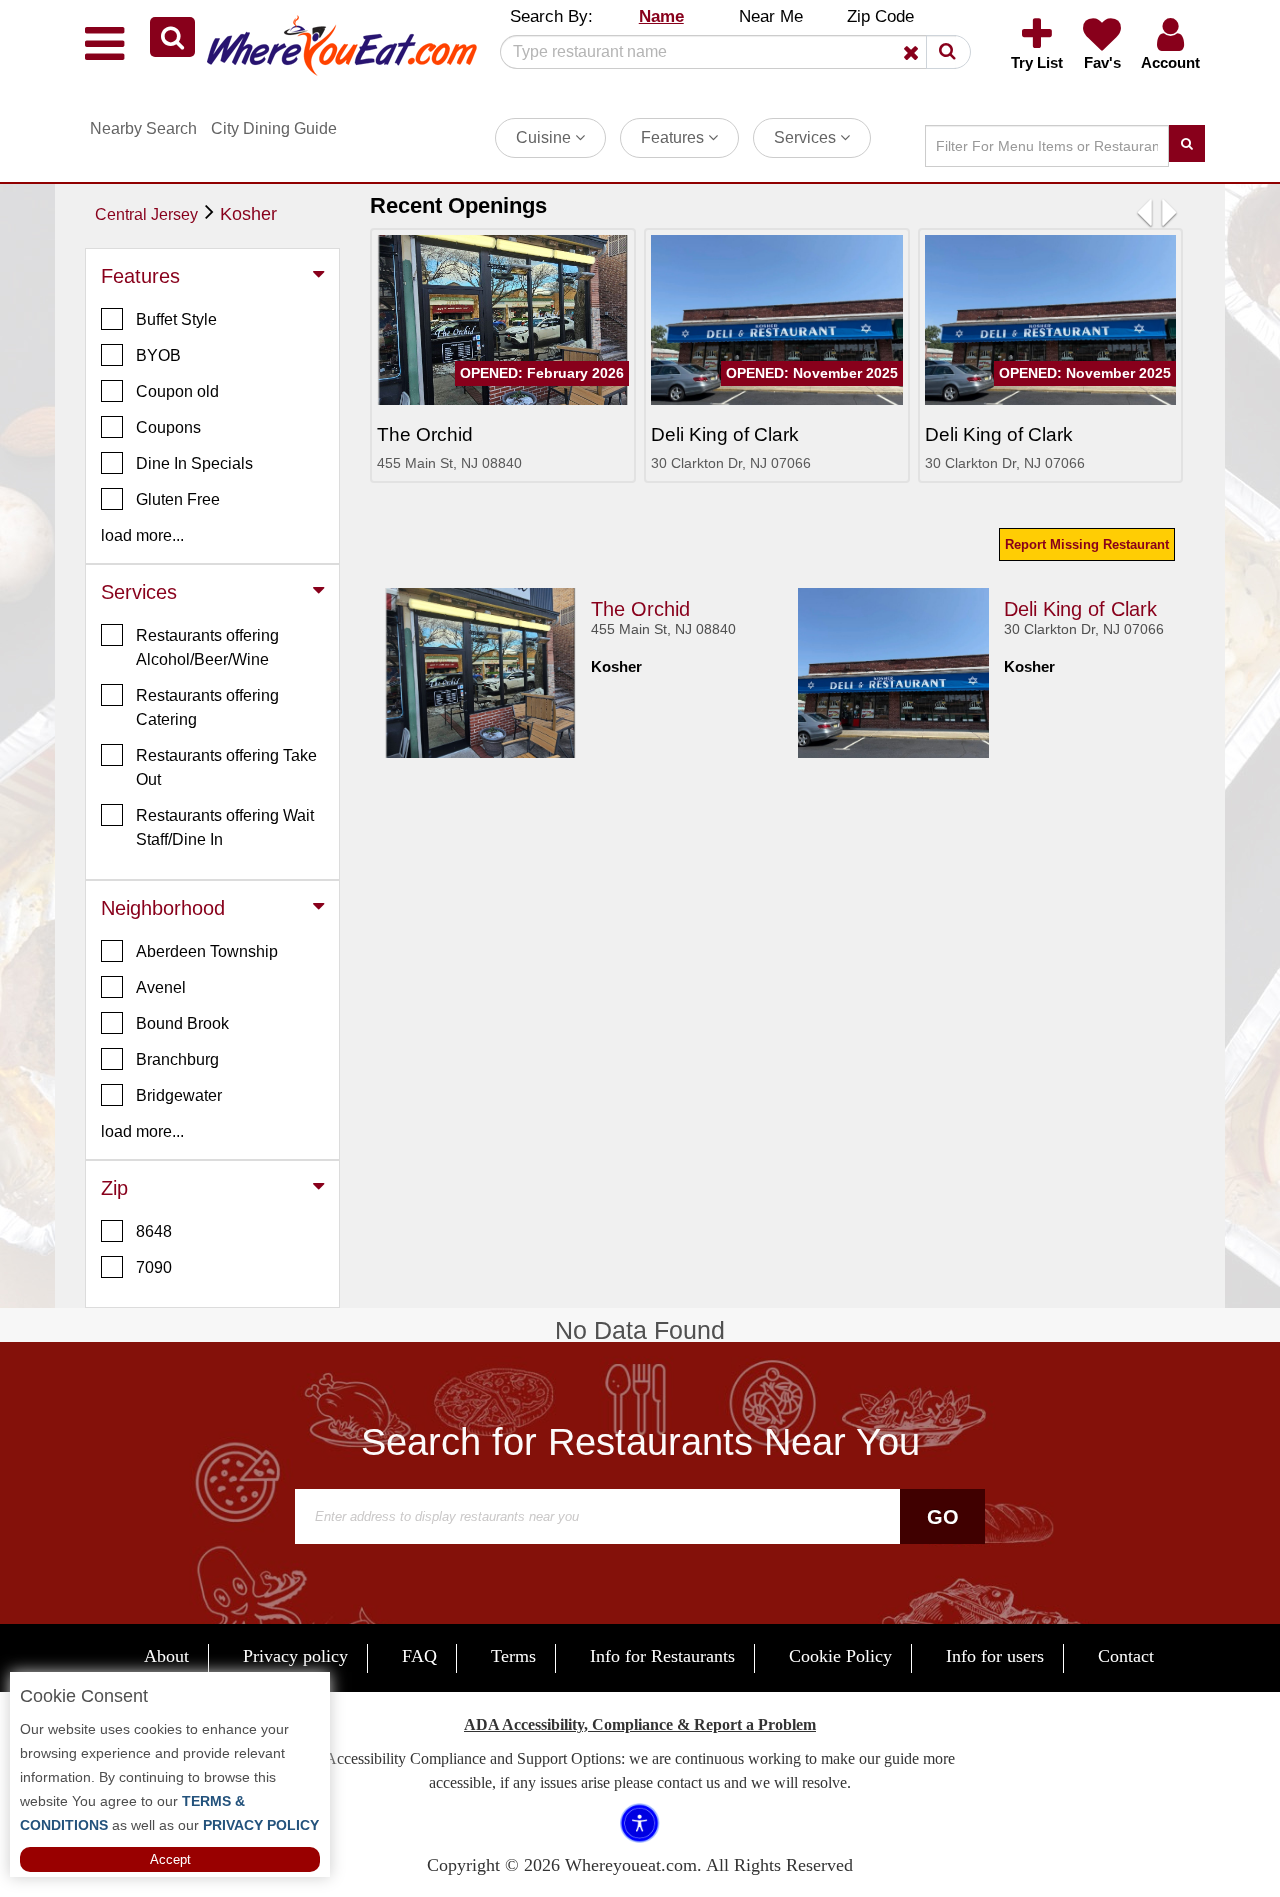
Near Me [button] (771, 16)
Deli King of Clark (1080, 609)
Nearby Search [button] (143, 128)
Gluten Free (178, 499)
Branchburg (177, 1059)
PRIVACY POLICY (259, 1825)
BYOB (158, 355)
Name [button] (661, 16)
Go (943, 1517)
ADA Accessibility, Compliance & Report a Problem (640, 1724)
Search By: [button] (551, 16)
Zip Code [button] (880, 16)
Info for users (995, 1656)
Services (807, 137)
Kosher (248, 214)
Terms (513, 1656)
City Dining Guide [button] (274, 128)
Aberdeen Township (207, 951)
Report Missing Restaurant (1087, 544)
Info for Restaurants (662, 1656)
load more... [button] (142, 535)
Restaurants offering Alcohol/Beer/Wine (207, 647)
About (166, 1656)
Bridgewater (179, 1095)
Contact (1126, 1656)
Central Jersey (146, 214)
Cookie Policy (840, 1656)
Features (674, 137)
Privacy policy (295, 1656)
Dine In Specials (194, 463)
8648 (154, 1231)
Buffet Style (176, 319)
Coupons (168, 427)
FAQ (419, 1656)
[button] (172, 37)
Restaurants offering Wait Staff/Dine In (225, 827)
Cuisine (545, 137)
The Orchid (640, 609)
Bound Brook (182, 1023)
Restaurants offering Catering (207, 707)
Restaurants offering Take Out (226, 767)
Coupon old (177, 391)
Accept (170, 1859)
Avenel (161, 987)
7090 (154, 1267)
